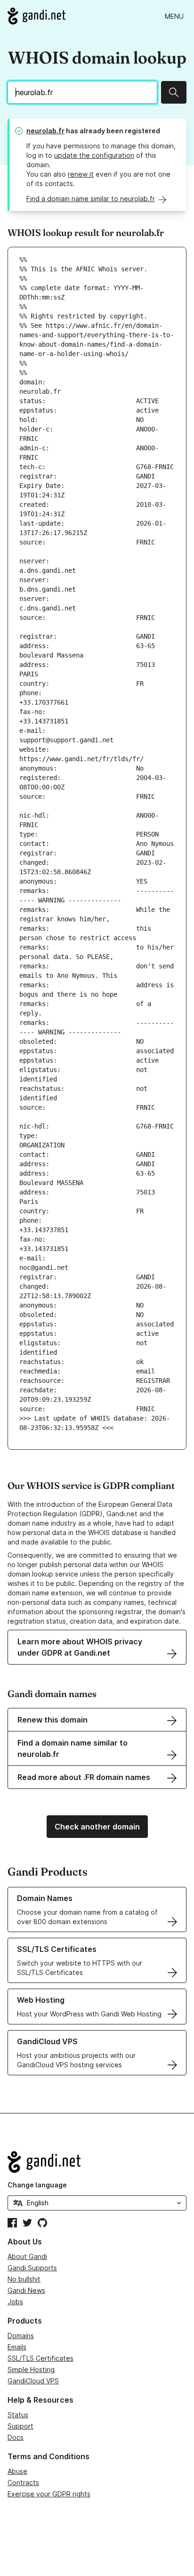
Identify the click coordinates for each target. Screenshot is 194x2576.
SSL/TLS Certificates (40, 2358)
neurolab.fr (45, 131)
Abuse (17, 2471)
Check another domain (97, 1827)
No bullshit (24, 2279)
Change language (37, 2185)
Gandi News (26, 2290)
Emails (17, 2347)
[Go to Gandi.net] (36, 16)
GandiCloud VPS (33, 2381)
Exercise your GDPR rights (49, 2494)
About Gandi (27, 2256)
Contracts (23, 2483)
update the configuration (94, 155)
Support (20, 2426)
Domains (21, 2336)
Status (18, 2415)
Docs (16, 2437)
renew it (81, 174)
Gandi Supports (32, 2268)
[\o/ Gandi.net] (97, 2162)
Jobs (15, 2302)
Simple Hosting (31, 2369)
